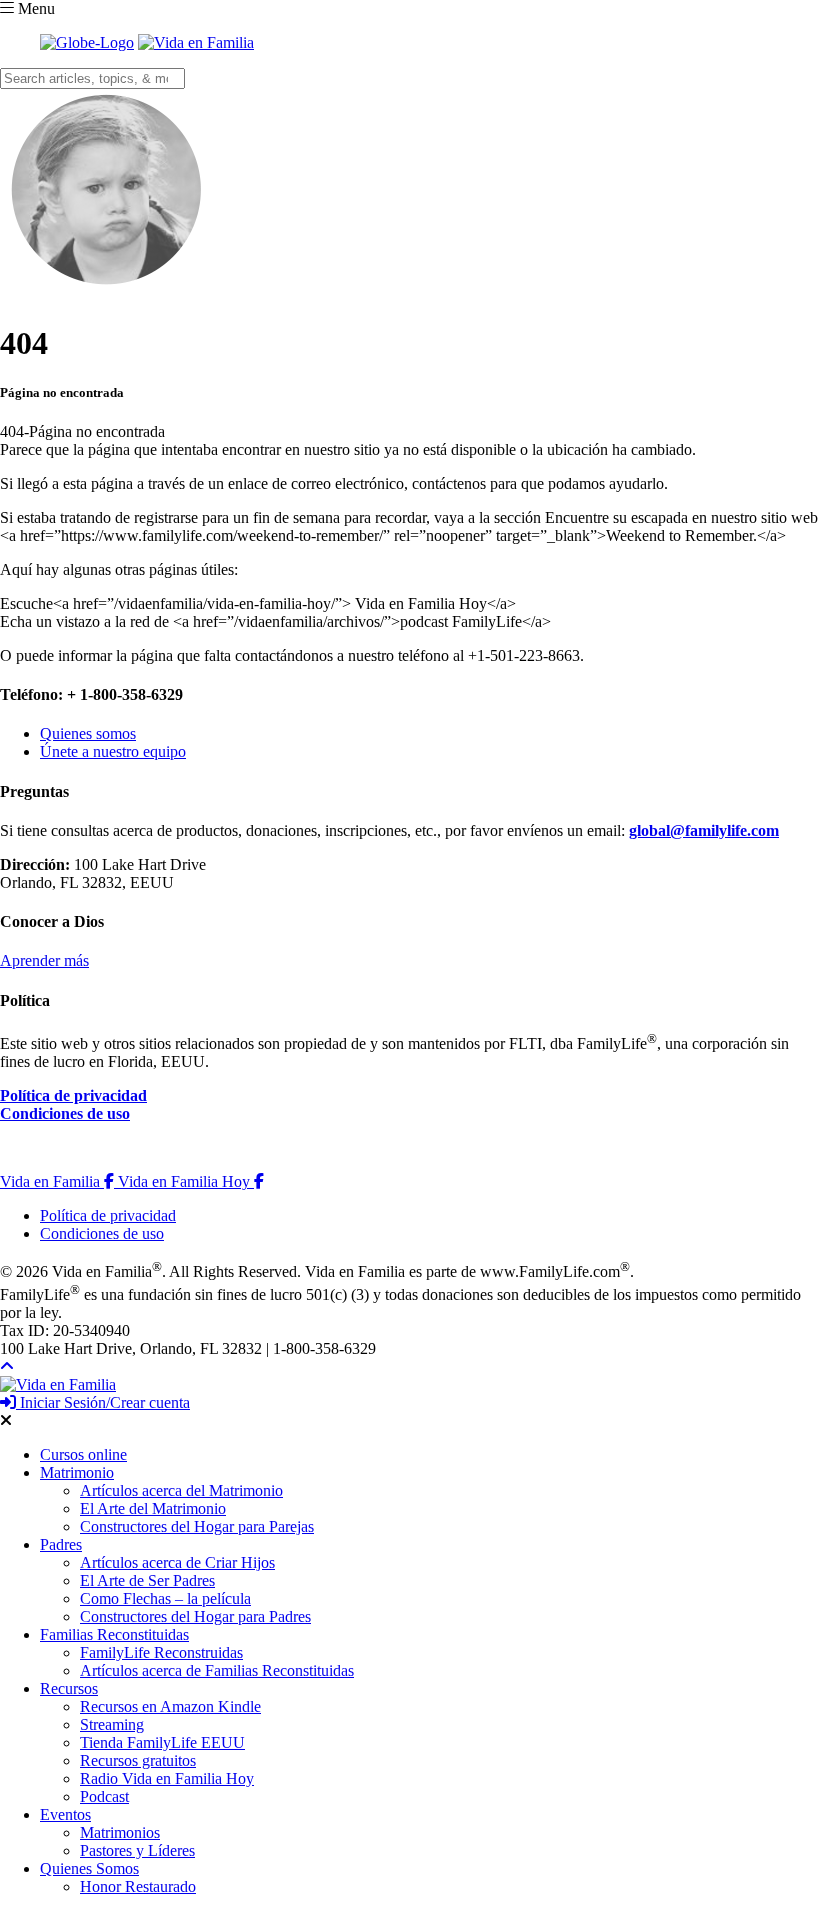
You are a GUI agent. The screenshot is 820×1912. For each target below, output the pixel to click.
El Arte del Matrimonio (153, 1508)
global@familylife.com (704, 830)
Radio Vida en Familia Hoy (167, 1778)
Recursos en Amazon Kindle (170, 1706)
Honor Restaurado (138, 1886)
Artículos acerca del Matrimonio (181, 1490)
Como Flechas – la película (165, 1598)
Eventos (65, 1814)
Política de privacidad (73, 1095)
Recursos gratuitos (138, 1760)
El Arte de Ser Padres (147, 1580)
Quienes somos (88, 733)
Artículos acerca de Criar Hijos (177, 1562)
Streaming (112, 1724)
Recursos (69, 1688)
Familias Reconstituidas (114, 1634)
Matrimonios (120, 1832)
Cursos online (83, 1454)
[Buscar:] (92, 77)
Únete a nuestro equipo (113, 751)
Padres (61, 1544)
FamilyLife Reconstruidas (161, 1652)
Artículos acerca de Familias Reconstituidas (217, 1670)
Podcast (104, 1796)
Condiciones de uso (65, 1113)
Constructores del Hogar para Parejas (197, 1526)
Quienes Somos (89, 1868)
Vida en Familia (59, 1181)
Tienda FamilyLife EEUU (162, 1742)
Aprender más (44, 960)
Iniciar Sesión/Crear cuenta (103, 1402)
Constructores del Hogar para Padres (195, 1616)
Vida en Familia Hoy (191, 1181)
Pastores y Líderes (137, 1850)
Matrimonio (77, 1472)
